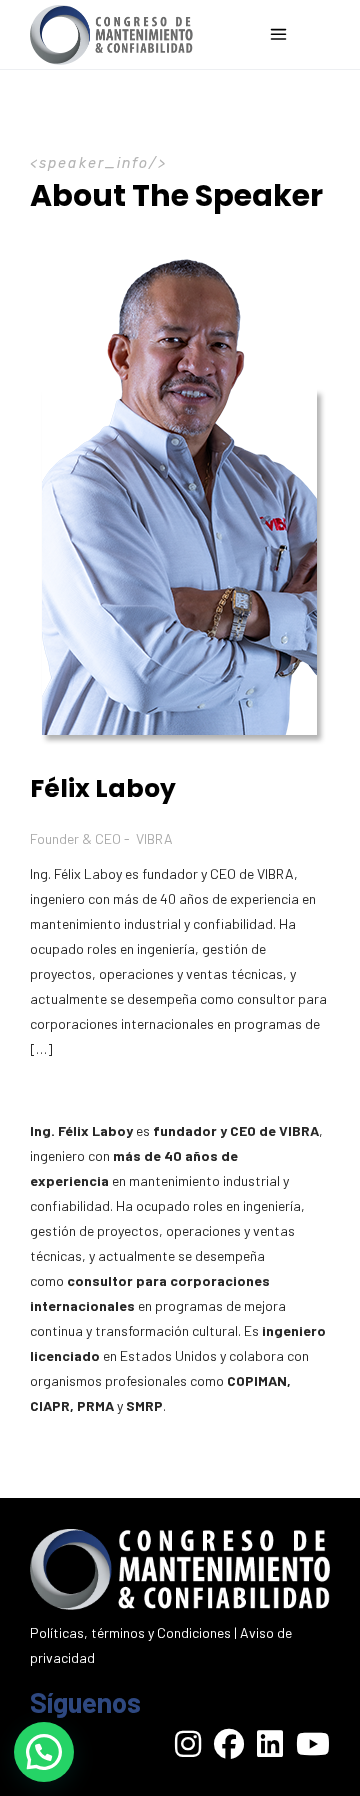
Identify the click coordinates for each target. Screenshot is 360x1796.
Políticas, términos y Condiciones (130, 1632)
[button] (44, 1752)
